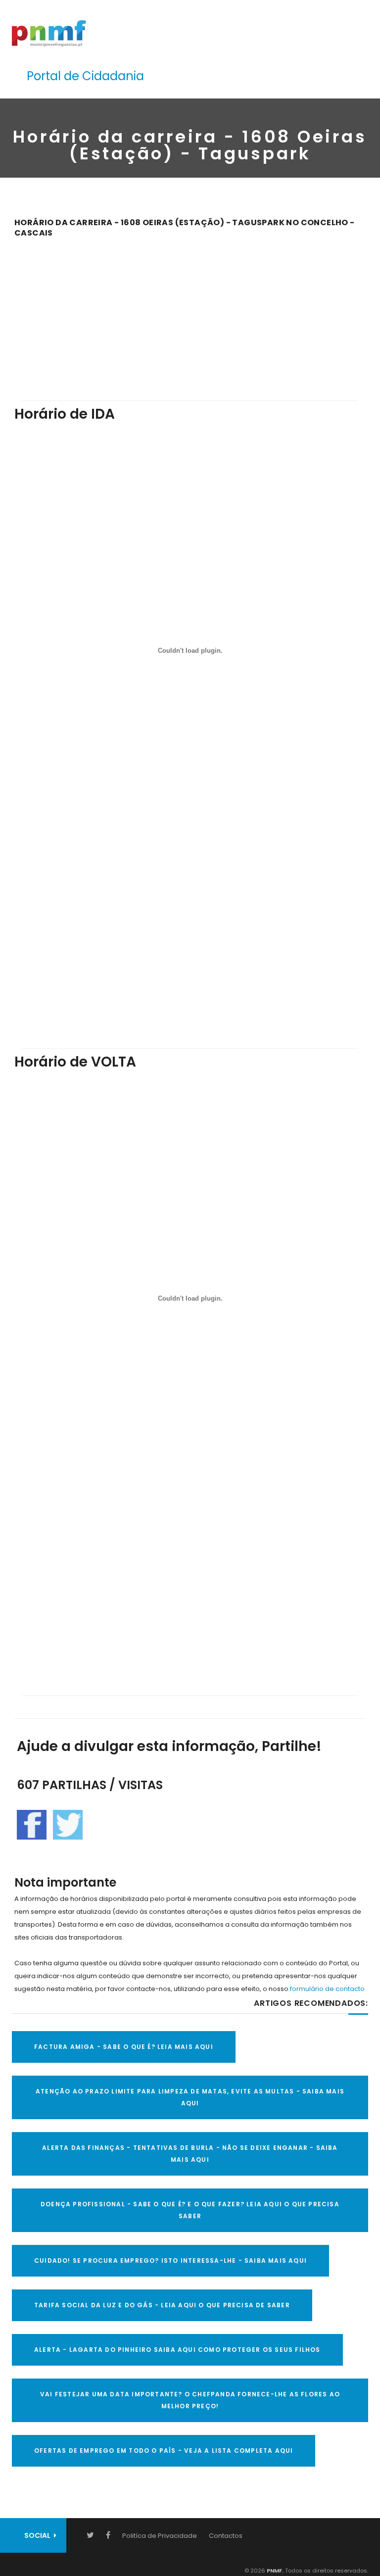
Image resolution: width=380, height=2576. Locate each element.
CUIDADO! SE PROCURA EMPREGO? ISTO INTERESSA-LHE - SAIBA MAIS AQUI (170, 2260)
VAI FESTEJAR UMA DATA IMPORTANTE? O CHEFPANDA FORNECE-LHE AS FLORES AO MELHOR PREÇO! (190, 2400)
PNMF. (274, 2571)
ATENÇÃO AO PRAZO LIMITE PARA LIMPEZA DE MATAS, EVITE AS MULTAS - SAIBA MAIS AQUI (190, 2097)
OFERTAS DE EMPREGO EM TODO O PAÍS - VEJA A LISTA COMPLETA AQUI (164, 2451)
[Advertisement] (190, 312)
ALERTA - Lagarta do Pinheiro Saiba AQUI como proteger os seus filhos (177, 2350)
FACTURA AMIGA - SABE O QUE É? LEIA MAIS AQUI (124, 2047)
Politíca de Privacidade (160, 2536)
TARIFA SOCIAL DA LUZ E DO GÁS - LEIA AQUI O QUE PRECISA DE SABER (162, 2305)
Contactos (226, 2536)
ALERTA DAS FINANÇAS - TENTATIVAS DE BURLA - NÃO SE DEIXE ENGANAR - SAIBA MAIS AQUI (190, 2154)
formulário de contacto (327, 1989)
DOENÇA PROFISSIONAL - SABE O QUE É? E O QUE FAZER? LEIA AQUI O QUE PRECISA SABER (190, 2210)
